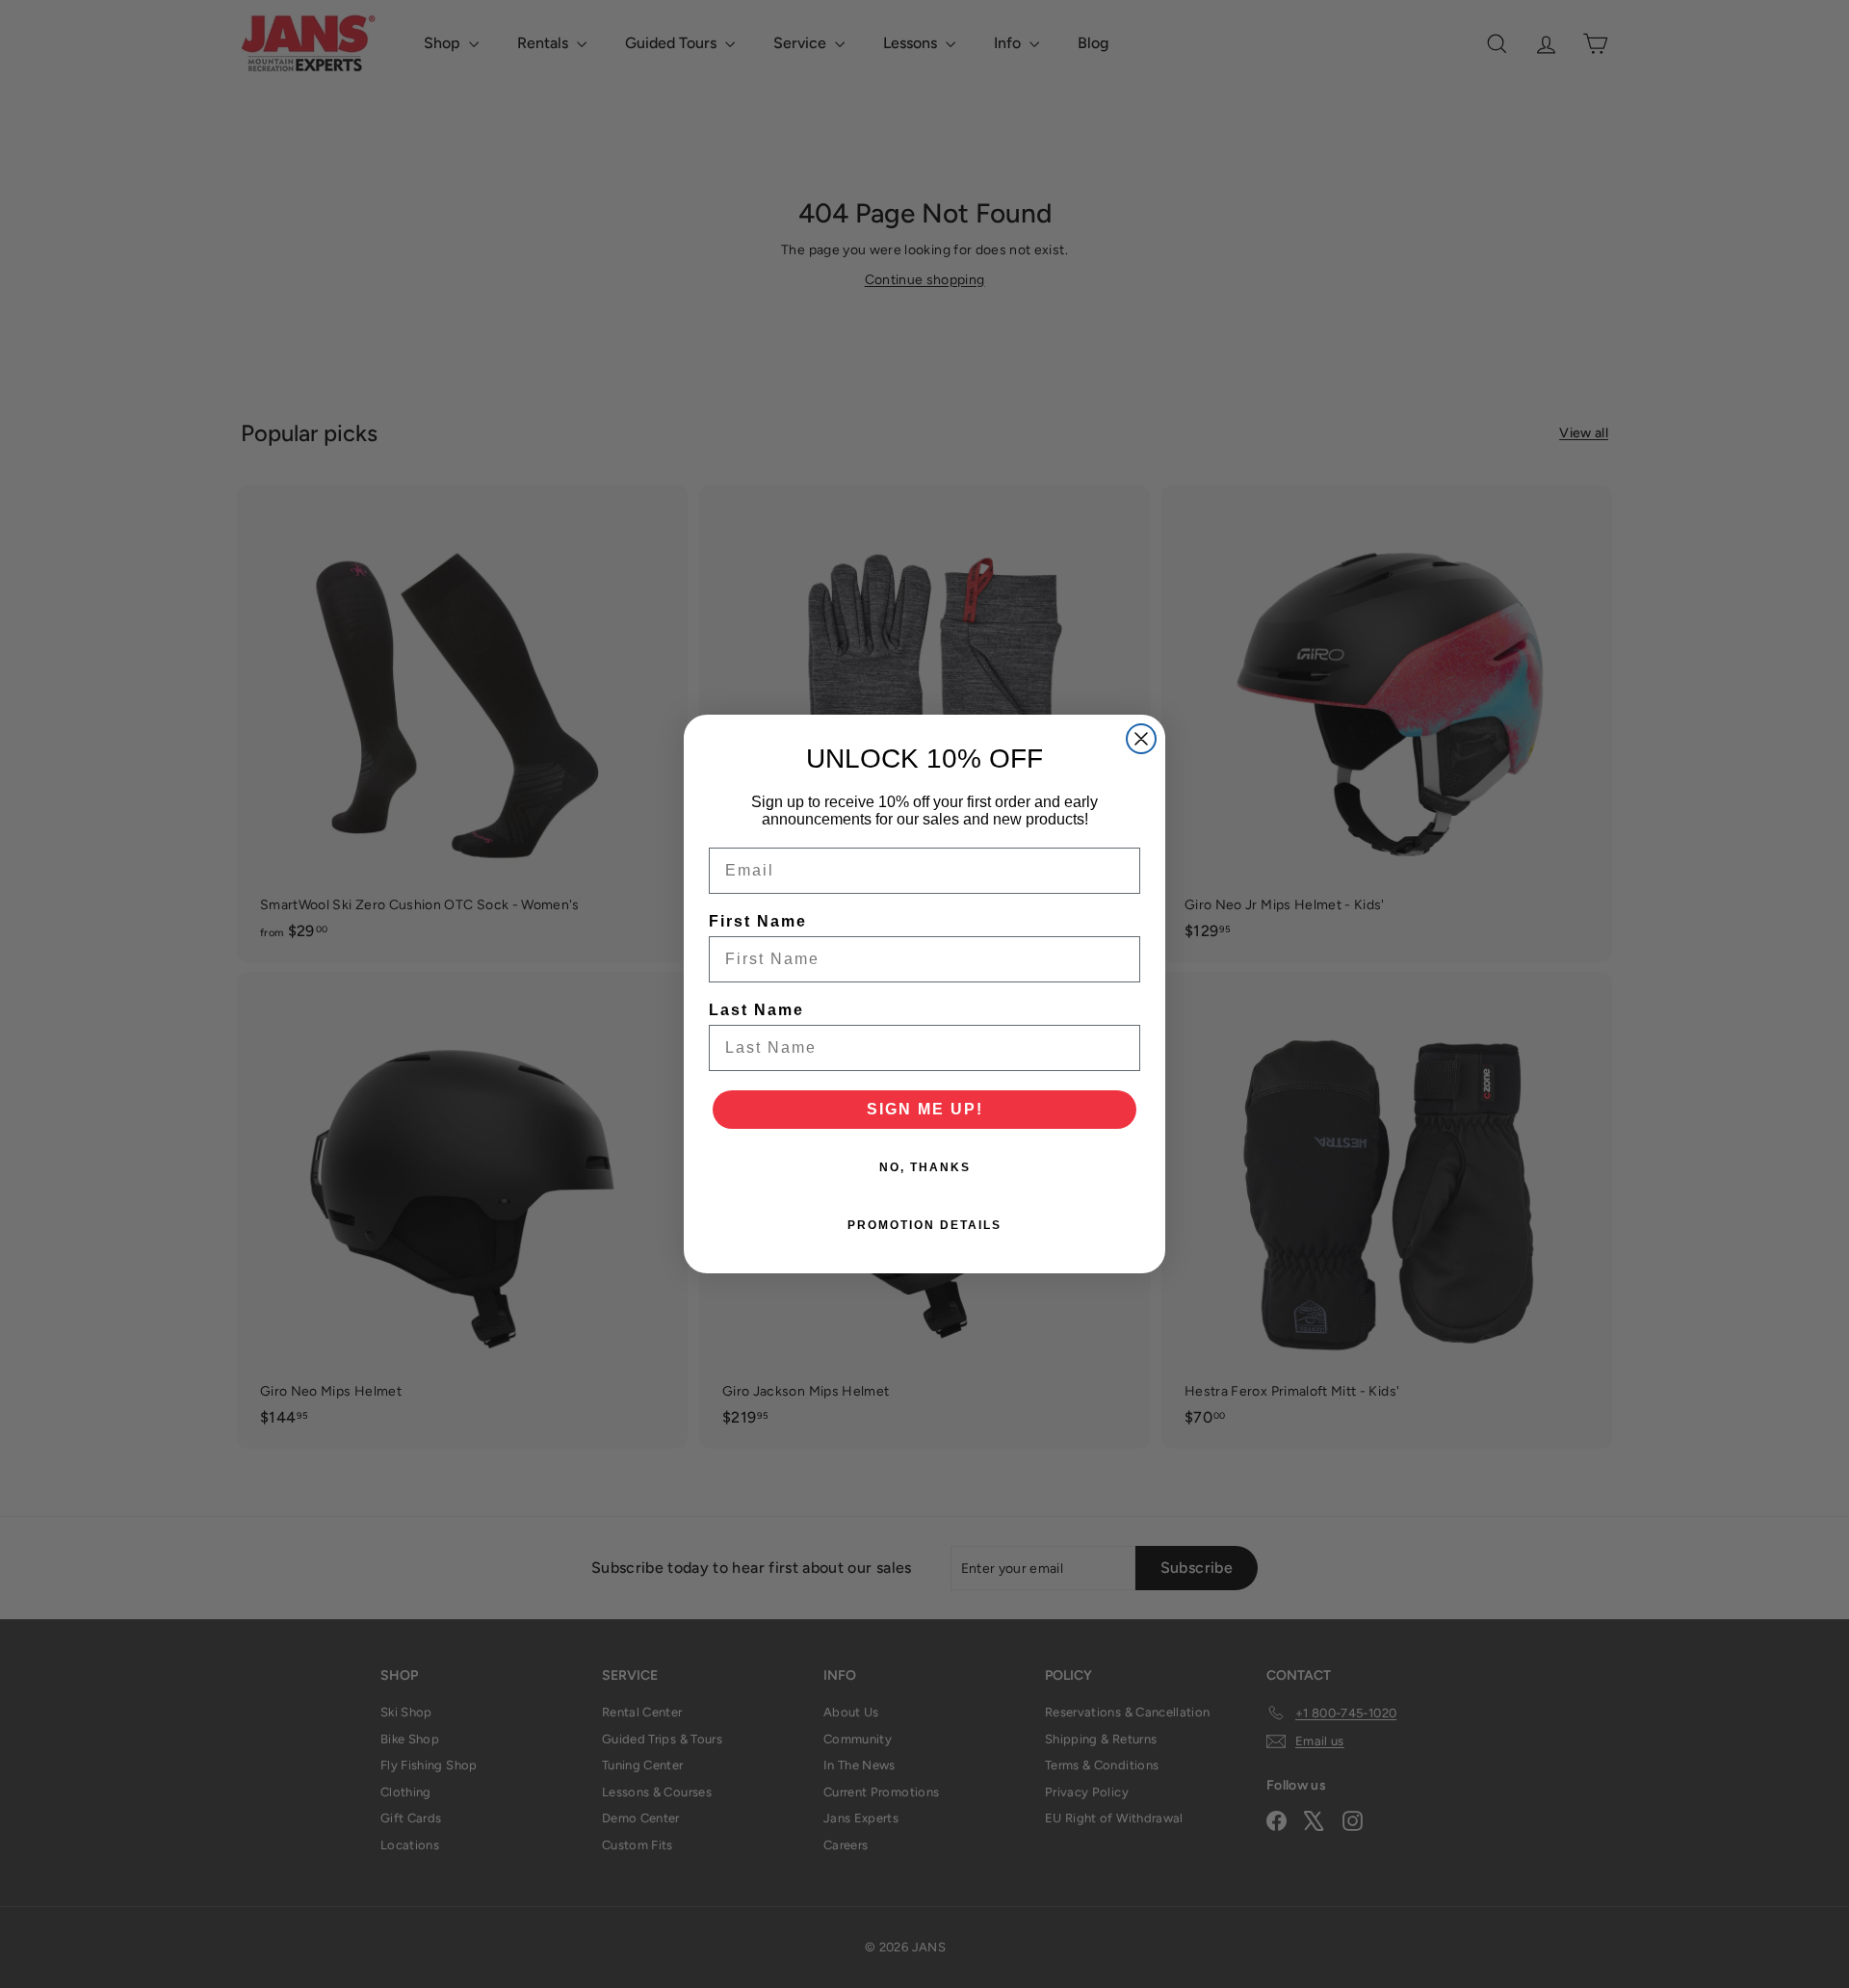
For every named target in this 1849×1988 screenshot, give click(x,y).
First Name (758, 921)
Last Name (756, 1010)
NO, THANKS (925, 1167)
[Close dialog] (1141, 739)
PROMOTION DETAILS (924, 1225)
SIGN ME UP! (925, 1109)
